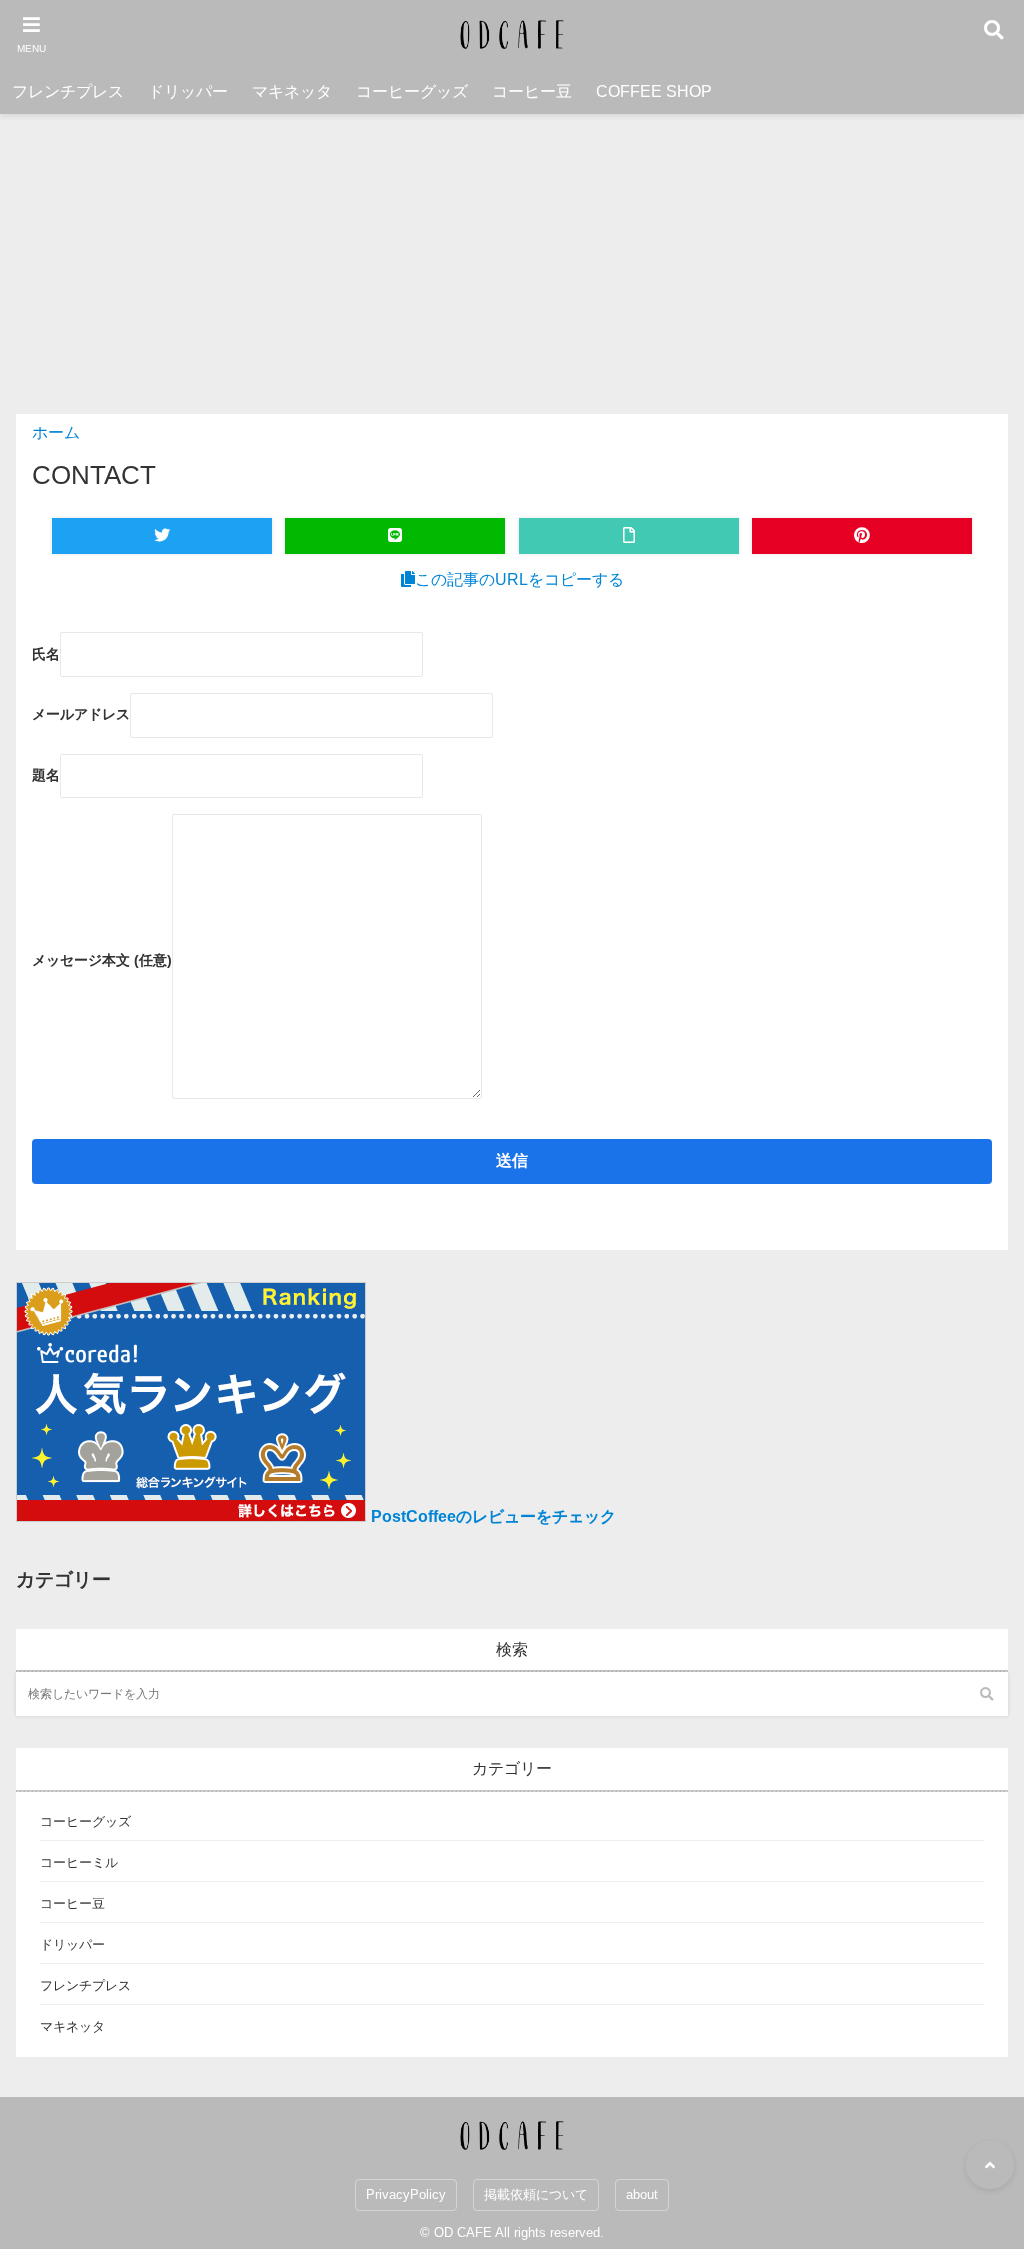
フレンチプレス (68, 91)
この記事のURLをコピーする (519, 579)
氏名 (46, 654)
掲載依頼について (536, 2194)
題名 (46, 775)
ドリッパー (188, 91)
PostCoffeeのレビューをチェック (493, 1516)
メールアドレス (81, 714)
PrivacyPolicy (406, 2194)
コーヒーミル (79, 1862)
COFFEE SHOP (654, 91)
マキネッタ (292, 91)
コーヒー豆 (532, 91)
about (642, 2194)
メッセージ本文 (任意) (102, 960)
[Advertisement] (512, 264)
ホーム (56, 432)
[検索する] (986, 1694)
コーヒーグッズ (412, 91)
